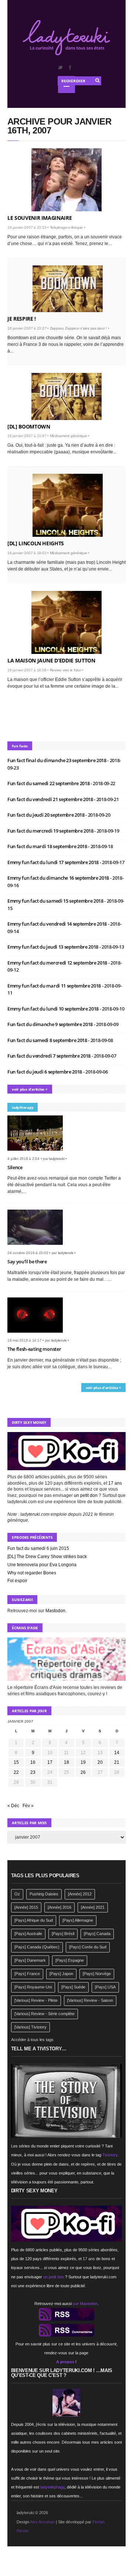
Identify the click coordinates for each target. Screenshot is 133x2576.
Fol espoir (17, 1581)
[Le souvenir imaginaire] (66, 180)
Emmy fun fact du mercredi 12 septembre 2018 (58, 963)
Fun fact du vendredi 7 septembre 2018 (50, 1056)
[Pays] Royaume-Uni (33, 1987)
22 (16, 1772)
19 (83, 1762)
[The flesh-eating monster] (38, 1335)
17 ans (115, 1483)
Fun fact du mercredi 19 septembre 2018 (51, 831)
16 (33, 1762)
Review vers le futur (66, 670)
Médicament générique (69, 436)
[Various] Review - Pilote (36, 2000)
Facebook (70, 67)
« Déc (13, 1806)
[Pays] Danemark (30, 1960)
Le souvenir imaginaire (40, 218)
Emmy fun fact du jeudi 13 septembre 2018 (53, 947)
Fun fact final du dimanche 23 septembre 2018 (57, 760)
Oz (17, 1894)
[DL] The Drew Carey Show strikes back (47, 1557)
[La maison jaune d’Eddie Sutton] (66, 622)
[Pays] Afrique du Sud (34, 1920)
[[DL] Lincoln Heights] (68, 505)
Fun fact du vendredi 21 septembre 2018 (51, 799)
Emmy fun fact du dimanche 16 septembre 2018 (59, 878)
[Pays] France (27, 1974)
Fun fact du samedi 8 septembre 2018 (48, 1040)
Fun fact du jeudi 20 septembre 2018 (46, 815)
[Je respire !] (68, 289)
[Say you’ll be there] (38, 1247)
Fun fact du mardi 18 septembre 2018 (48, 846)
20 (100, 1762)
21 (117, 1762)
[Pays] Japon (61, 1974)
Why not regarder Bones (32, 1573)
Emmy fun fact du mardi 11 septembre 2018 (55, 986)
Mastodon (55, 1611)
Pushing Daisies (44, 1894)
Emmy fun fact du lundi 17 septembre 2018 (54, 862)
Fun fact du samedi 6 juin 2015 (38, 1548)
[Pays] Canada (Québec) (37, 1947)
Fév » (28, 1806)
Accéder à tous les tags (32, 2040)
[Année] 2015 (26, 1907)
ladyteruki (57, 1159)
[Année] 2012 (80, 1894)
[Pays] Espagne (70, 1960)
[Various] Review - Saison (90, 2000)
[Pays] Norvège (97, 1974)
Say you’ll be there (27, 1261)
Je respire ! (22, 319)
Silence (15, 1167)
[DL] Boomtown (29, 426)
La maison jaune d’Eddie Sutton (51, 660)
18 (66, 1762)
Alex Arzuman (42, 2522)
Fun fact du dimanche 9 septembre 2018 (51, 1024)
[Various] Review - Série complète (45, 2014)
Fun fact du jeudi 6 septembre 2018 (45, 1072)
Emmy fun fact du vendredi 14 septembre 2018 (58, 924)
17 (50, 1762)
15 (16, 1762)
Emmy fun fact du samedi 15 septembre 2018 (56, 901)
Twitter (60, 67)
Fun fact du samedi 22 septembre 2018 (49, 783)
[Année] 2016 (59, 1907)
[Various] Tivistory (30, 2027)
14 (117, 1753)
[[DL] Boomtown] (66, 396)
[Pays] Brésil (63, 1934)
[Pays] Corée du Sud (88, 1947)
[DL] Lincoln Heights (36, 543)
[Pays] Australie (28, 1934)
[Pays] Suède (73, 1987)
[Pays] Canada (97, 1934)
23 (33, 1772)
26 (83, 1772)
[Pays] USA (105, 1987)
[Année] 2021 (93, 1907)
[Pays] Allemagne (78, 1920)
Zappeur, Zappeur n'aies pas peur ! (79, 328)
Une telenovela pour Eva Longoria (42, 1565)
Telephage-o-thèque (66, 227)
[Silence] (38, 1153)
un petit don (86, 1495)
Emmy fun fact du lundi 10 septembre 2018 (54, 1009)
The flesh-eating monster (34, 1349)
